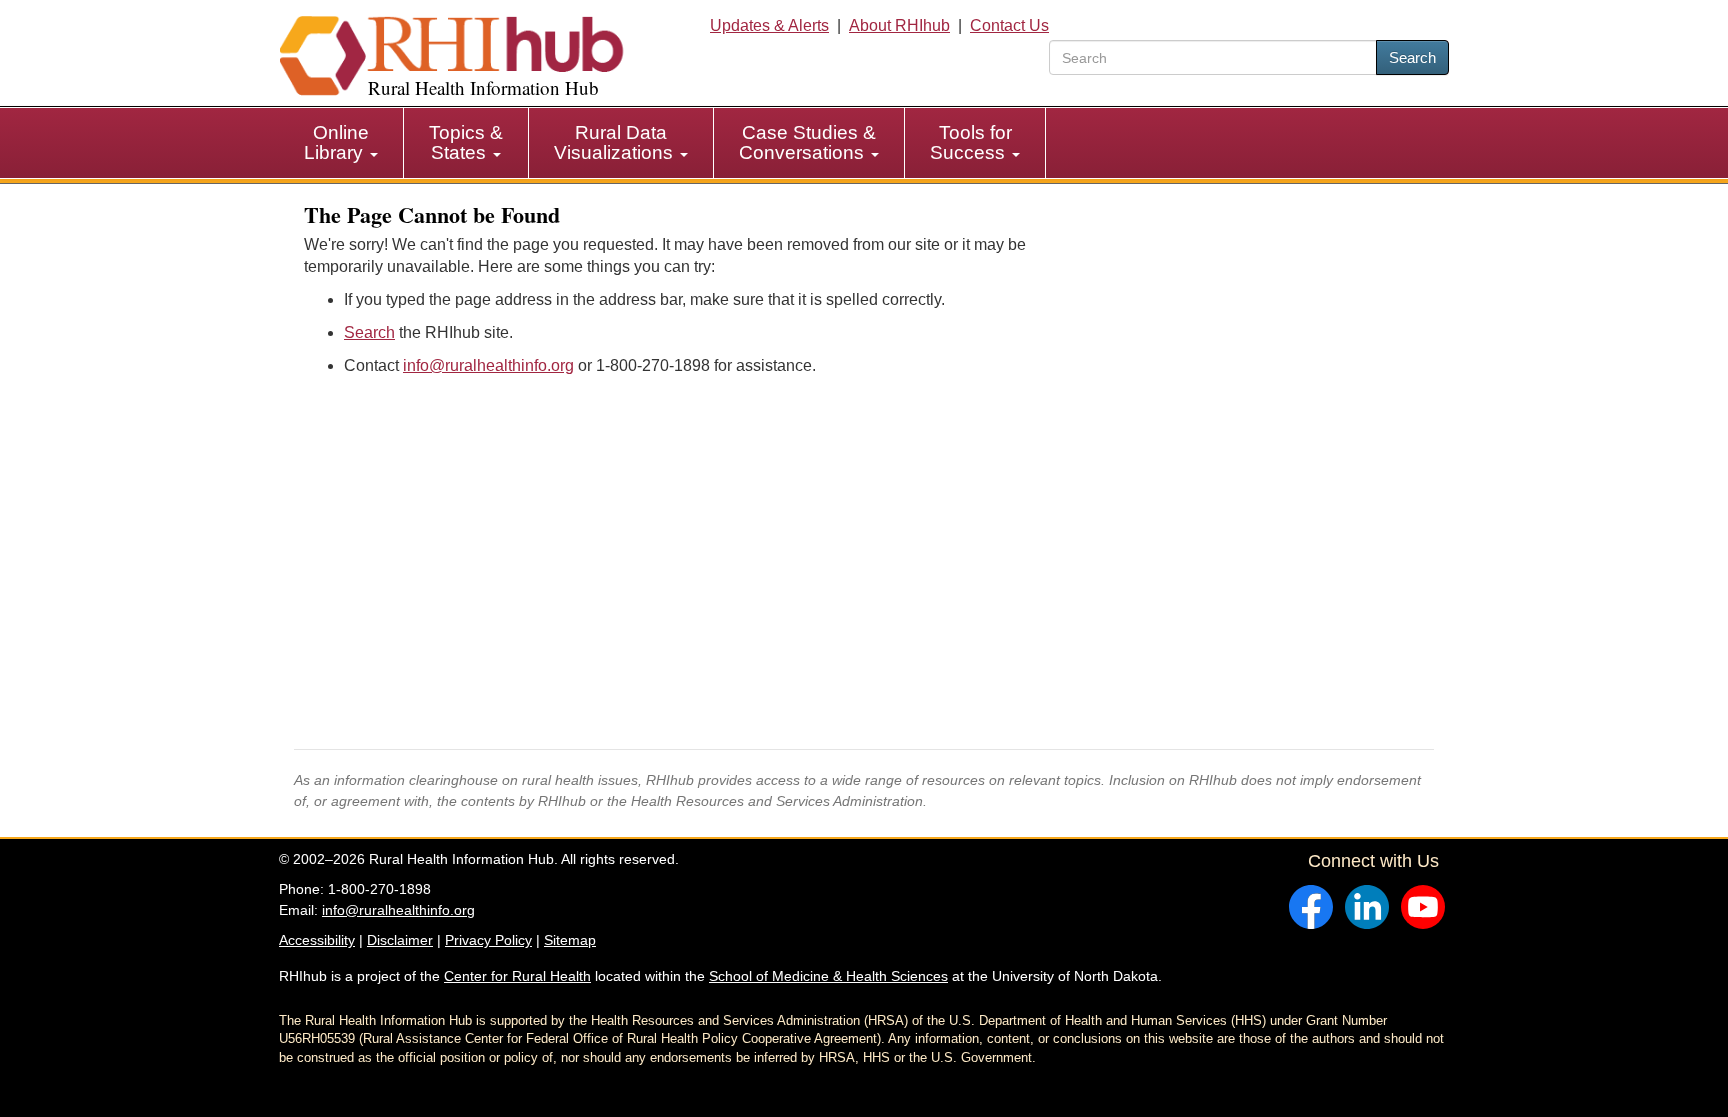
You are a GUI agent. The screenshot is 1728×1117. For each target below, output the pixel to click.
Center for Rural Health (517, 976)
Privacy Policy (488, 940)
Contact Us (1009, 25)
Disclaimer (400, 940)
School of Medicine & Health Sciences (828, 976)
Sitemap (570, 940)
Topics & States (466, 142)
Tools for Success (971, 142)
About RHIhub (899, 25)
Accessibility (317, 940)
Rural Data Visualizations (616, 142)
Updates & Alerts (769, 25)
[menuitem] (341, 143)
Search (1412, 57)
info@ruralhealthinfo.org (488, 365)
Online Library (336, 142)
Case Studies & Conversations (807, 142)
